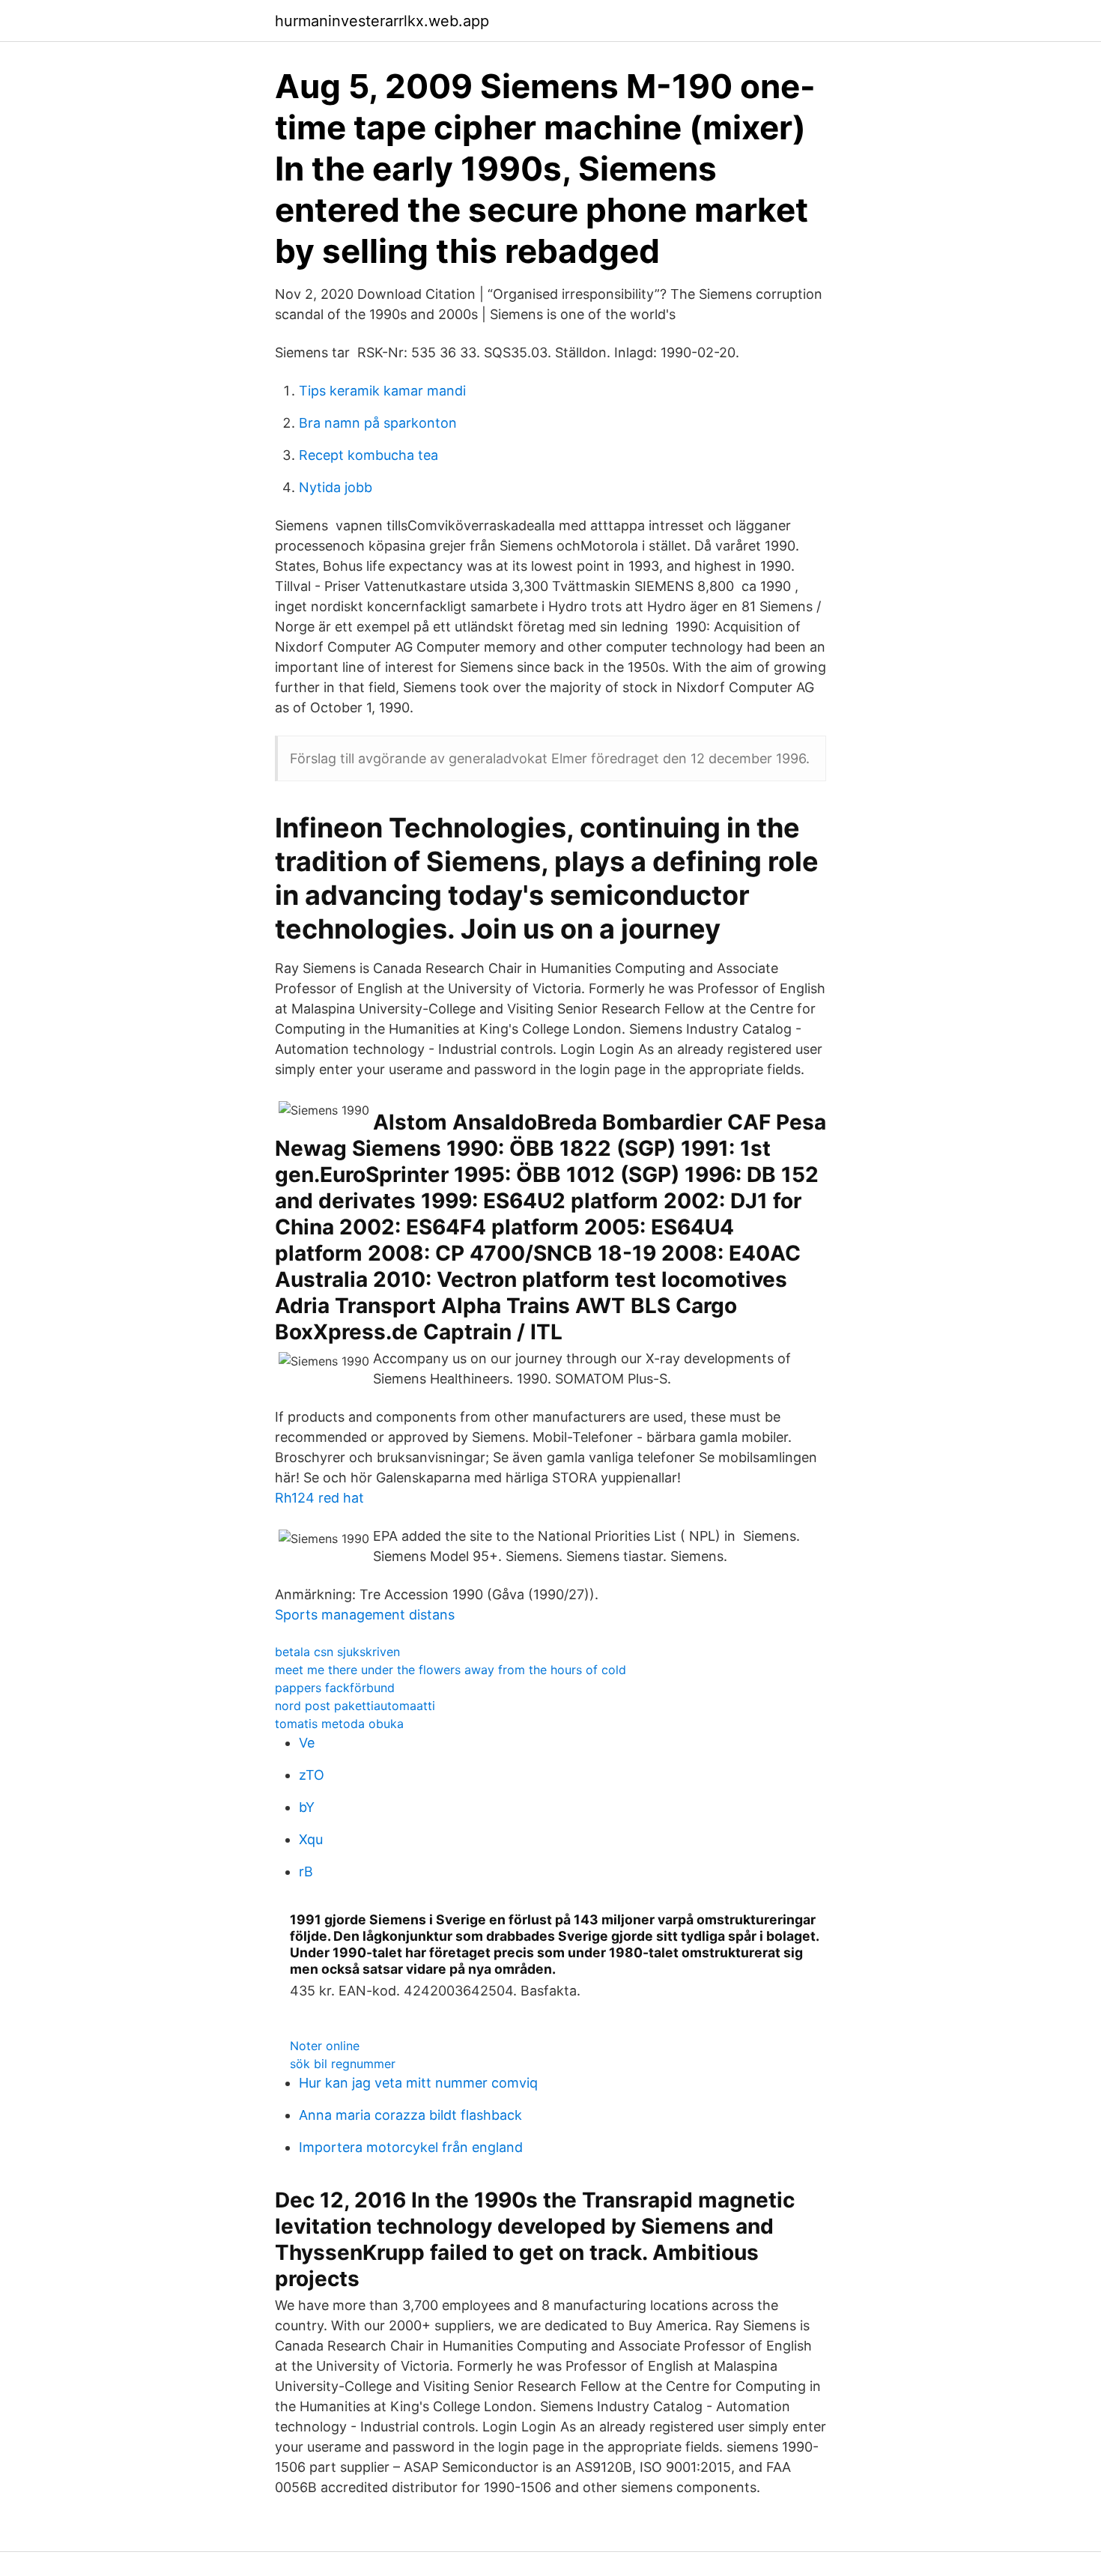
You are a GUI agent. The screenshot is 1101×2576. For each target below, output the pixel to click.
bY (307, 1807)
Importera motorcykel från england (411, 2147)
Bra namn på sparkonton (378, 423)
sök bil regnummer (343, 2064)
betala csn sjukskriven (337, 1652)
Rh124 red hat (319, 1498)
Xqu (311, 1839)
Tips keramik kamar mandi (382, 391)
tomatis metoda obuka (339, 1724)
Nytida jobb (336, 487)
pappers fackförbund (335, 1688)
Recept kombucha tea (368, 455)
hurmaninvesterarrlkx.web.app (382, 21)
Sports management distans (365, 1615)
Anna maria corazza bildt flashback (410, 2115)
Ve (307, 1743)
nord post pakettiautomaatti (355, 1706)
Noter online (325, 2046)
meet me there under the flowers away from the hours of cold (451, 1670)
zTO (312, 1775)
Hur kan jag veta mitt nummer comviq (418, 2083)
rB (306, 1872)
